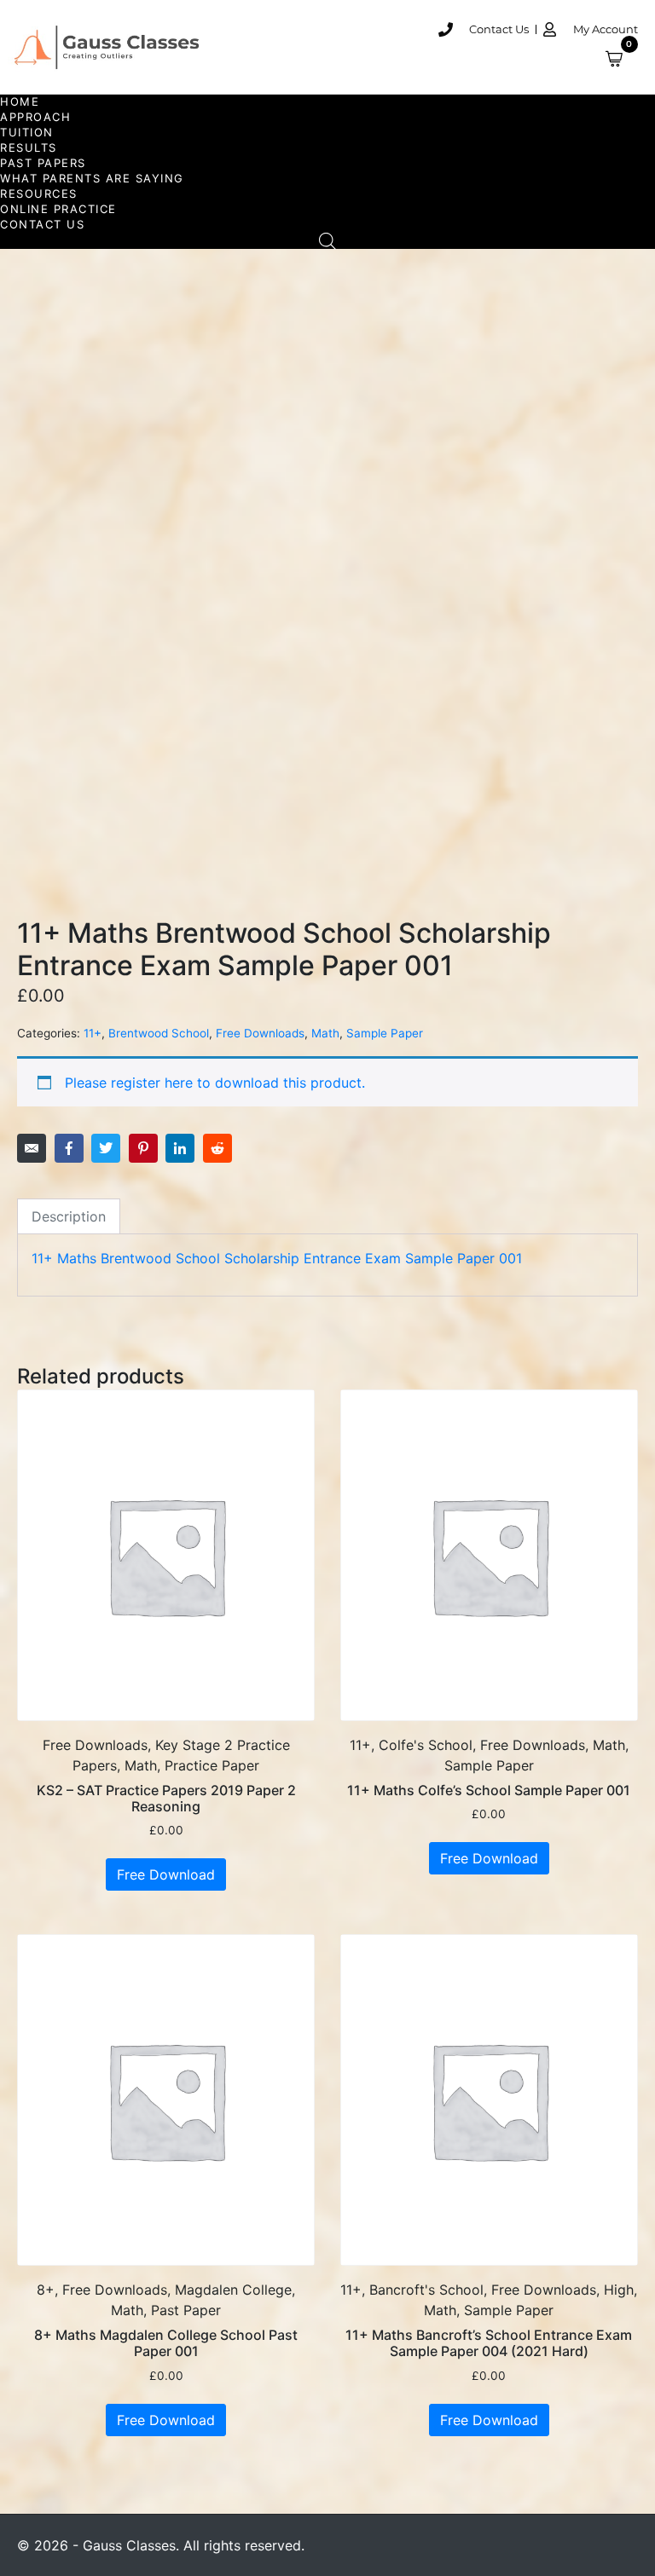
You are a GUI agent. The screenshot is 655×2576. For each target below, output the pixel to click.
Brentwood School (159, 1033)
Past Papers (43, 163)
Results (29, 147)
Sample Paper (385, 1033)
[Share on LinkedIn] (180, 1148)
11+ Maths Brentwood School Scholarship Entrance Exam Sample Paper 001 (277, 1258)
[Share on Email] (32, 1148)
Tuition (27, 132)
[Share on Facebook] (69, 1148)
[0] (622, 59)
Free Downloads (260, 1033)
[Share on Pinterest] (143, 1148)
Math (325, 1033)
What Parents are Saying (92, 178)
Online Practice (58, 209)
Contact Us (42, 224)
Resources (39, 193)
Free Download (166, 1874)
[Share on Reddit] (217, 1148)
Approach (35, 117)
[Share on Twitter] (106, 1148)
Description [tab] (69, 1216)
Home (20, 101)
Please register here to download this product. (215, 1083)
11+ (93, 1033)
